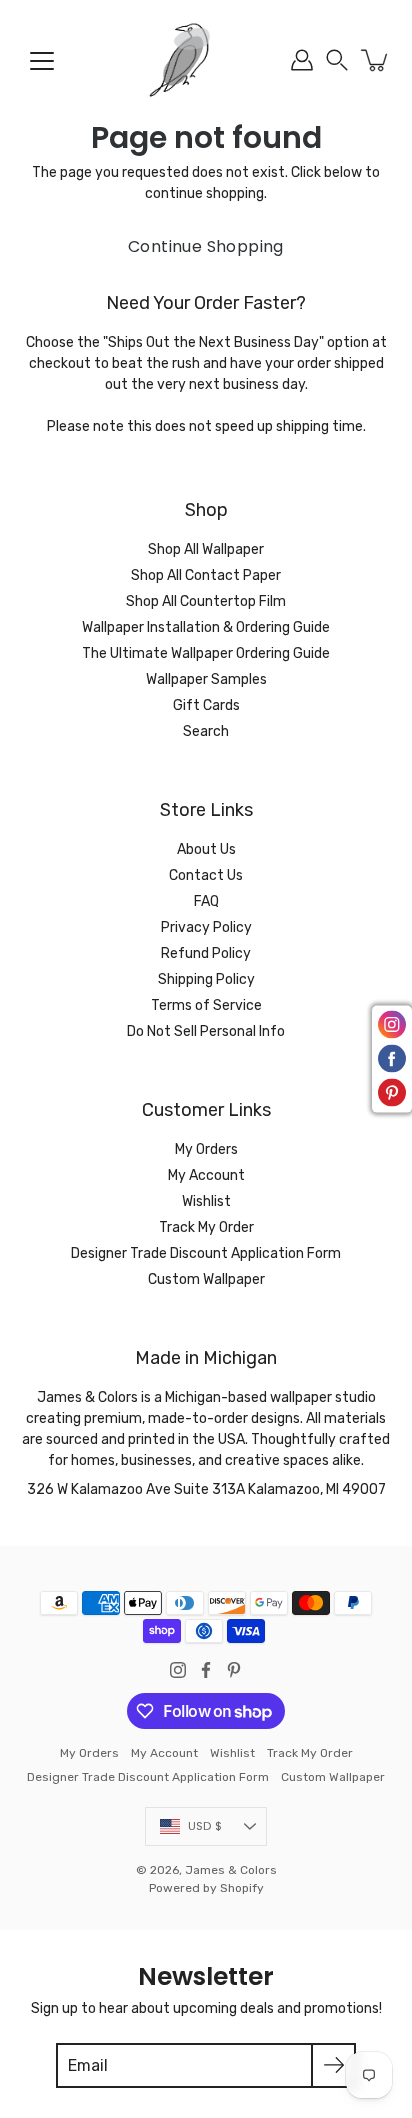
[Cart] (376, 60)
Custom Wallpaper (206, 1279)
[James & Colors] (206, 60)
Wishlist (206, 1201)
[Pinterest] (234, 1670)
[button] (337, 60)
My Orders (206, 1149)
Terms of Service (206, 1005)
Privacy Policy (206, 927)
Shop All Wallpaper (206, 549)
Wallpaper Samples (206, 679)
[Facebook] (206, 1670)
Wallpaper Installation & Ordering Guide (206, 627)
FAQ (206, 901)
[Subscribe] (333, 2065)
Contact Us (206, 875)
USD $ (205, 1826)
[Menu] (42, 61)
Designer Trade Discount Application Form (206, 1253)
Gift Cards (206, 705)
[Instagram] (178, 1670)
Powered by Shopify (206, 1888)
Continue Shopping (206, 246)
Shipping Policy (206, 979)
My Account (206, 1175)
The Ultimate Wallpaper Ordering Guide (206, 653)
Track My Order (206, 1227)
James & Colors (231, 1870)
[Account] (302, 60)
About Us (206, 849)
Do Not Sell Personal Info (206, 1031)
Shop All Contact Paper (206, 575)
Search (206, 731)
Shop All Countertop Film (206, 601)
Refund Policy (206, 953)
